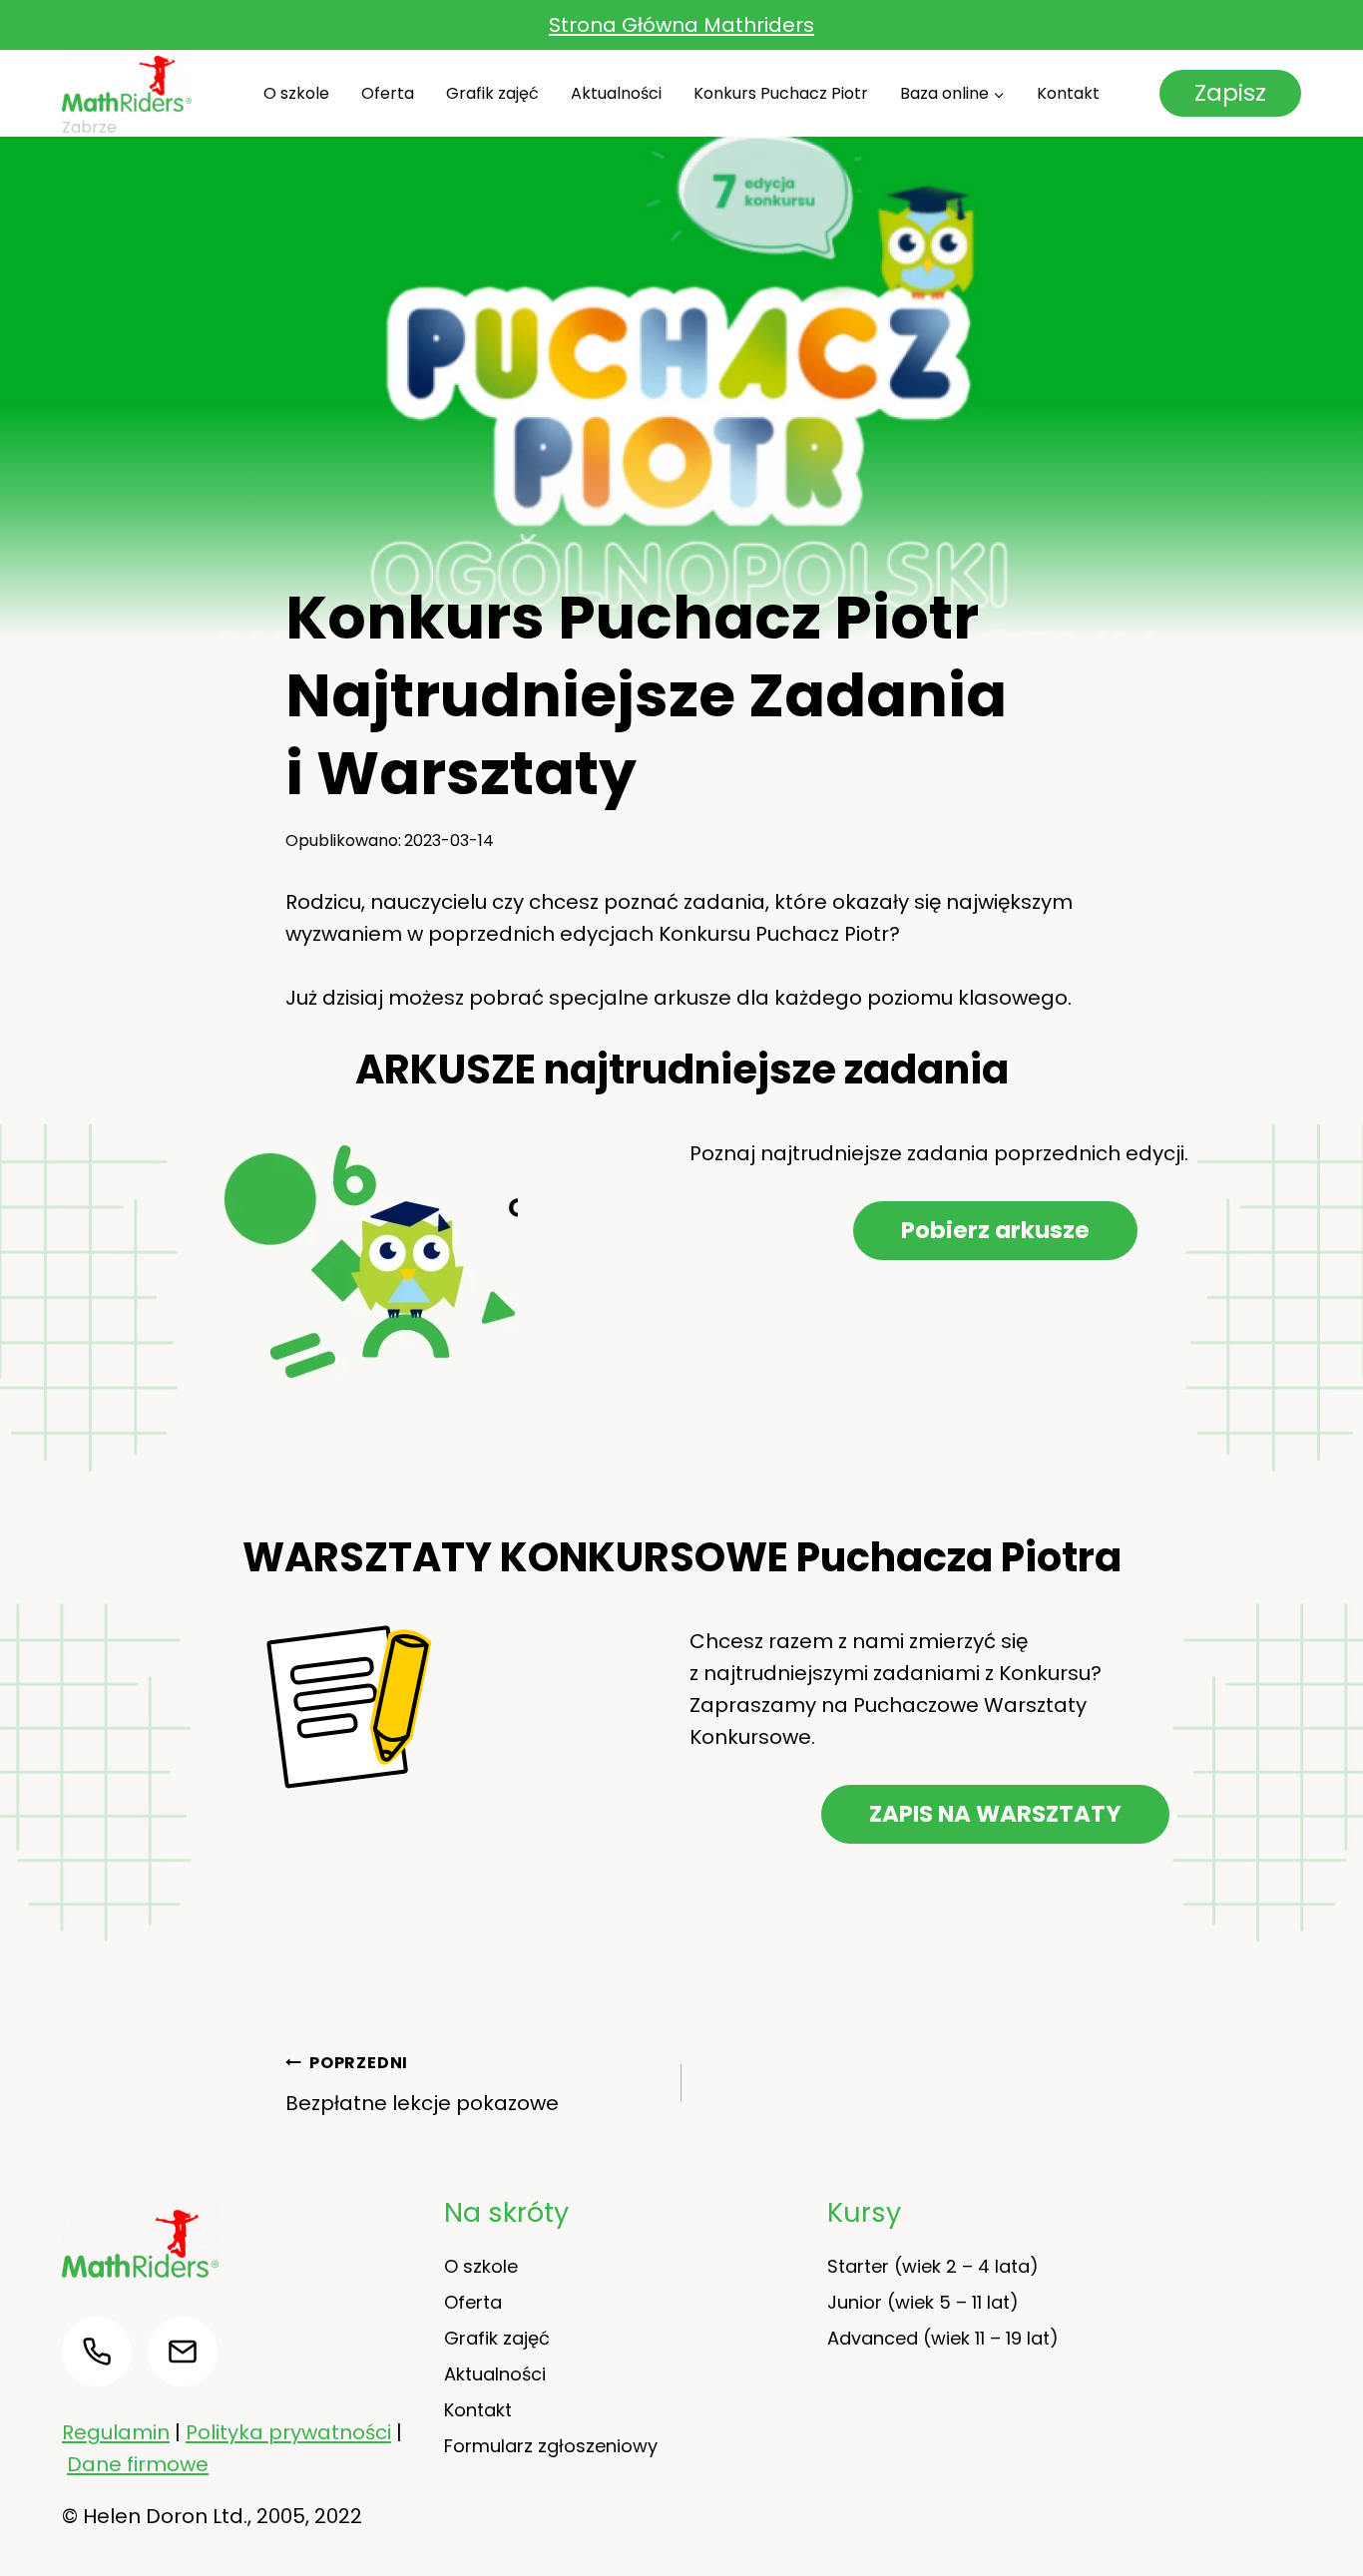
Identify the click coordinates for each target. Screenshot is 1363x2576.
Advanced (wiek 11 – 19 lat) (943, 2338)
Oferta (388, 93)
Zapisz (1230, 93)
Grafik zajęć (492, 93)
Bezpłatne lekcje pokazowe (422, 2084)
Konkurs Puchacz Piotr (781, 93)
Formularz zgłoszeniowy (551, 2446)
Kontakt (1068, 93)
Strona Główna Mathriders (681, 25)
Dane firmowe (138, 2464)
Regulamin (116, 2432)
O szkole (296, 93)
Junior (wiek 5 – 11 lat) (923, 2302)
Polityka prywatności (288, 2432)
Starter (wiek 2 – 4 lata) (933, 2266)
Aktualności (616, 93)
